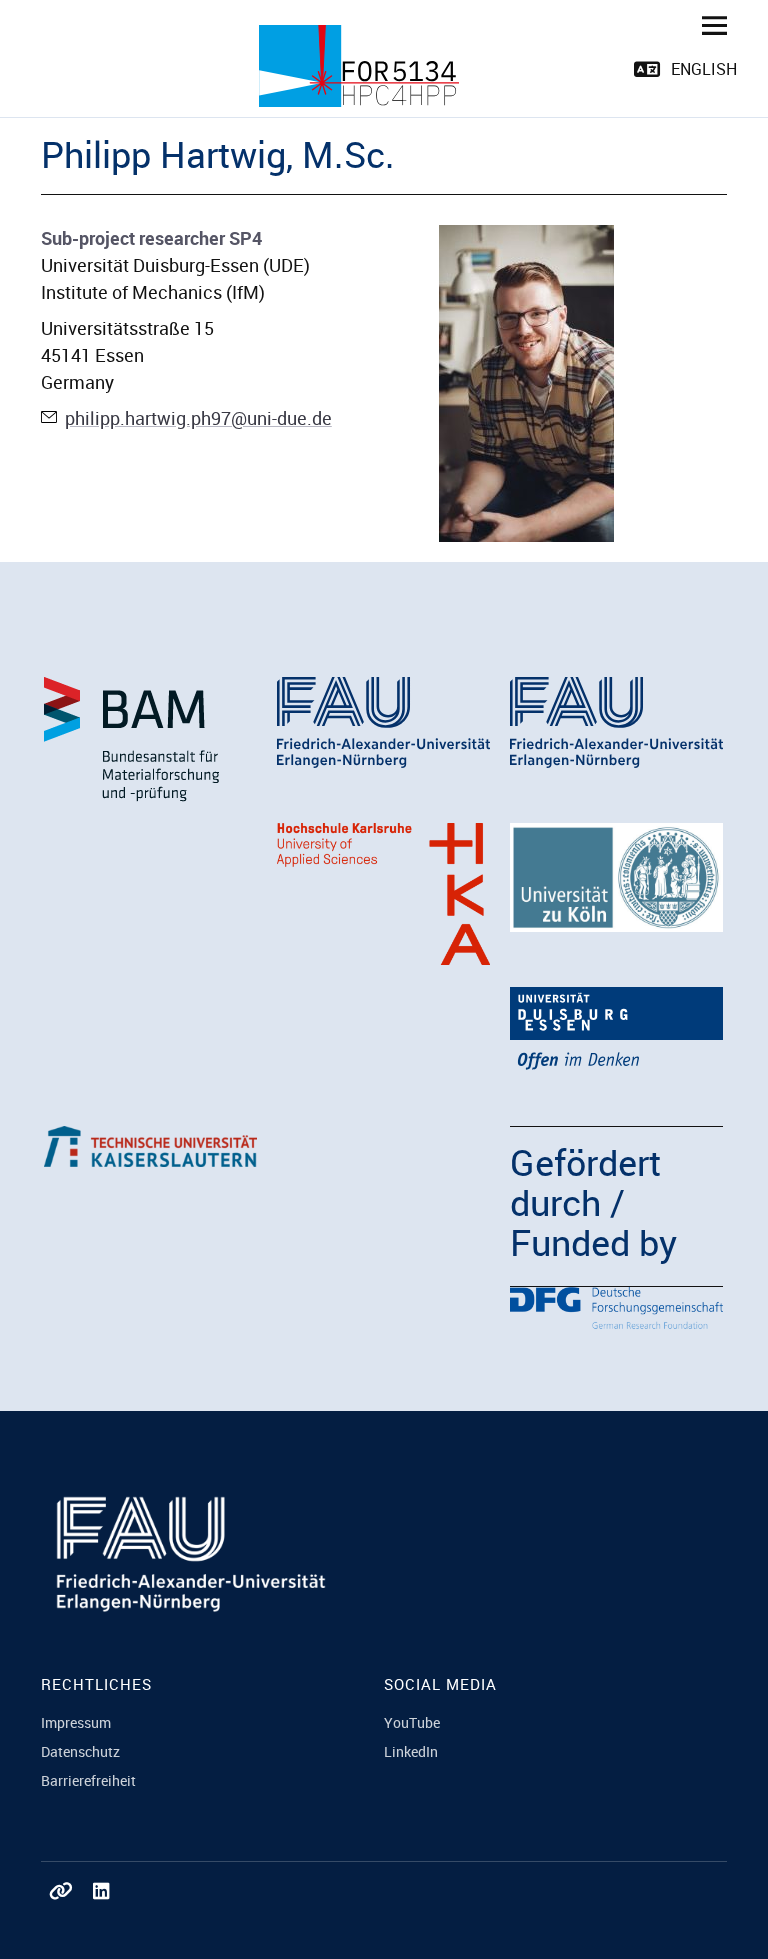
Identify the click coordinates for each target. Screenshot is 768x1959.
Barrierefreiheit (88, 1780)
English (704, 69)
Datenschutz (80, 1751)
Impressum (76, 1722)
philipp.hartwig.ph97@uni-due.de (198, 418)
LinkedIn (411, 1751)
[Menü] (707, 25)
